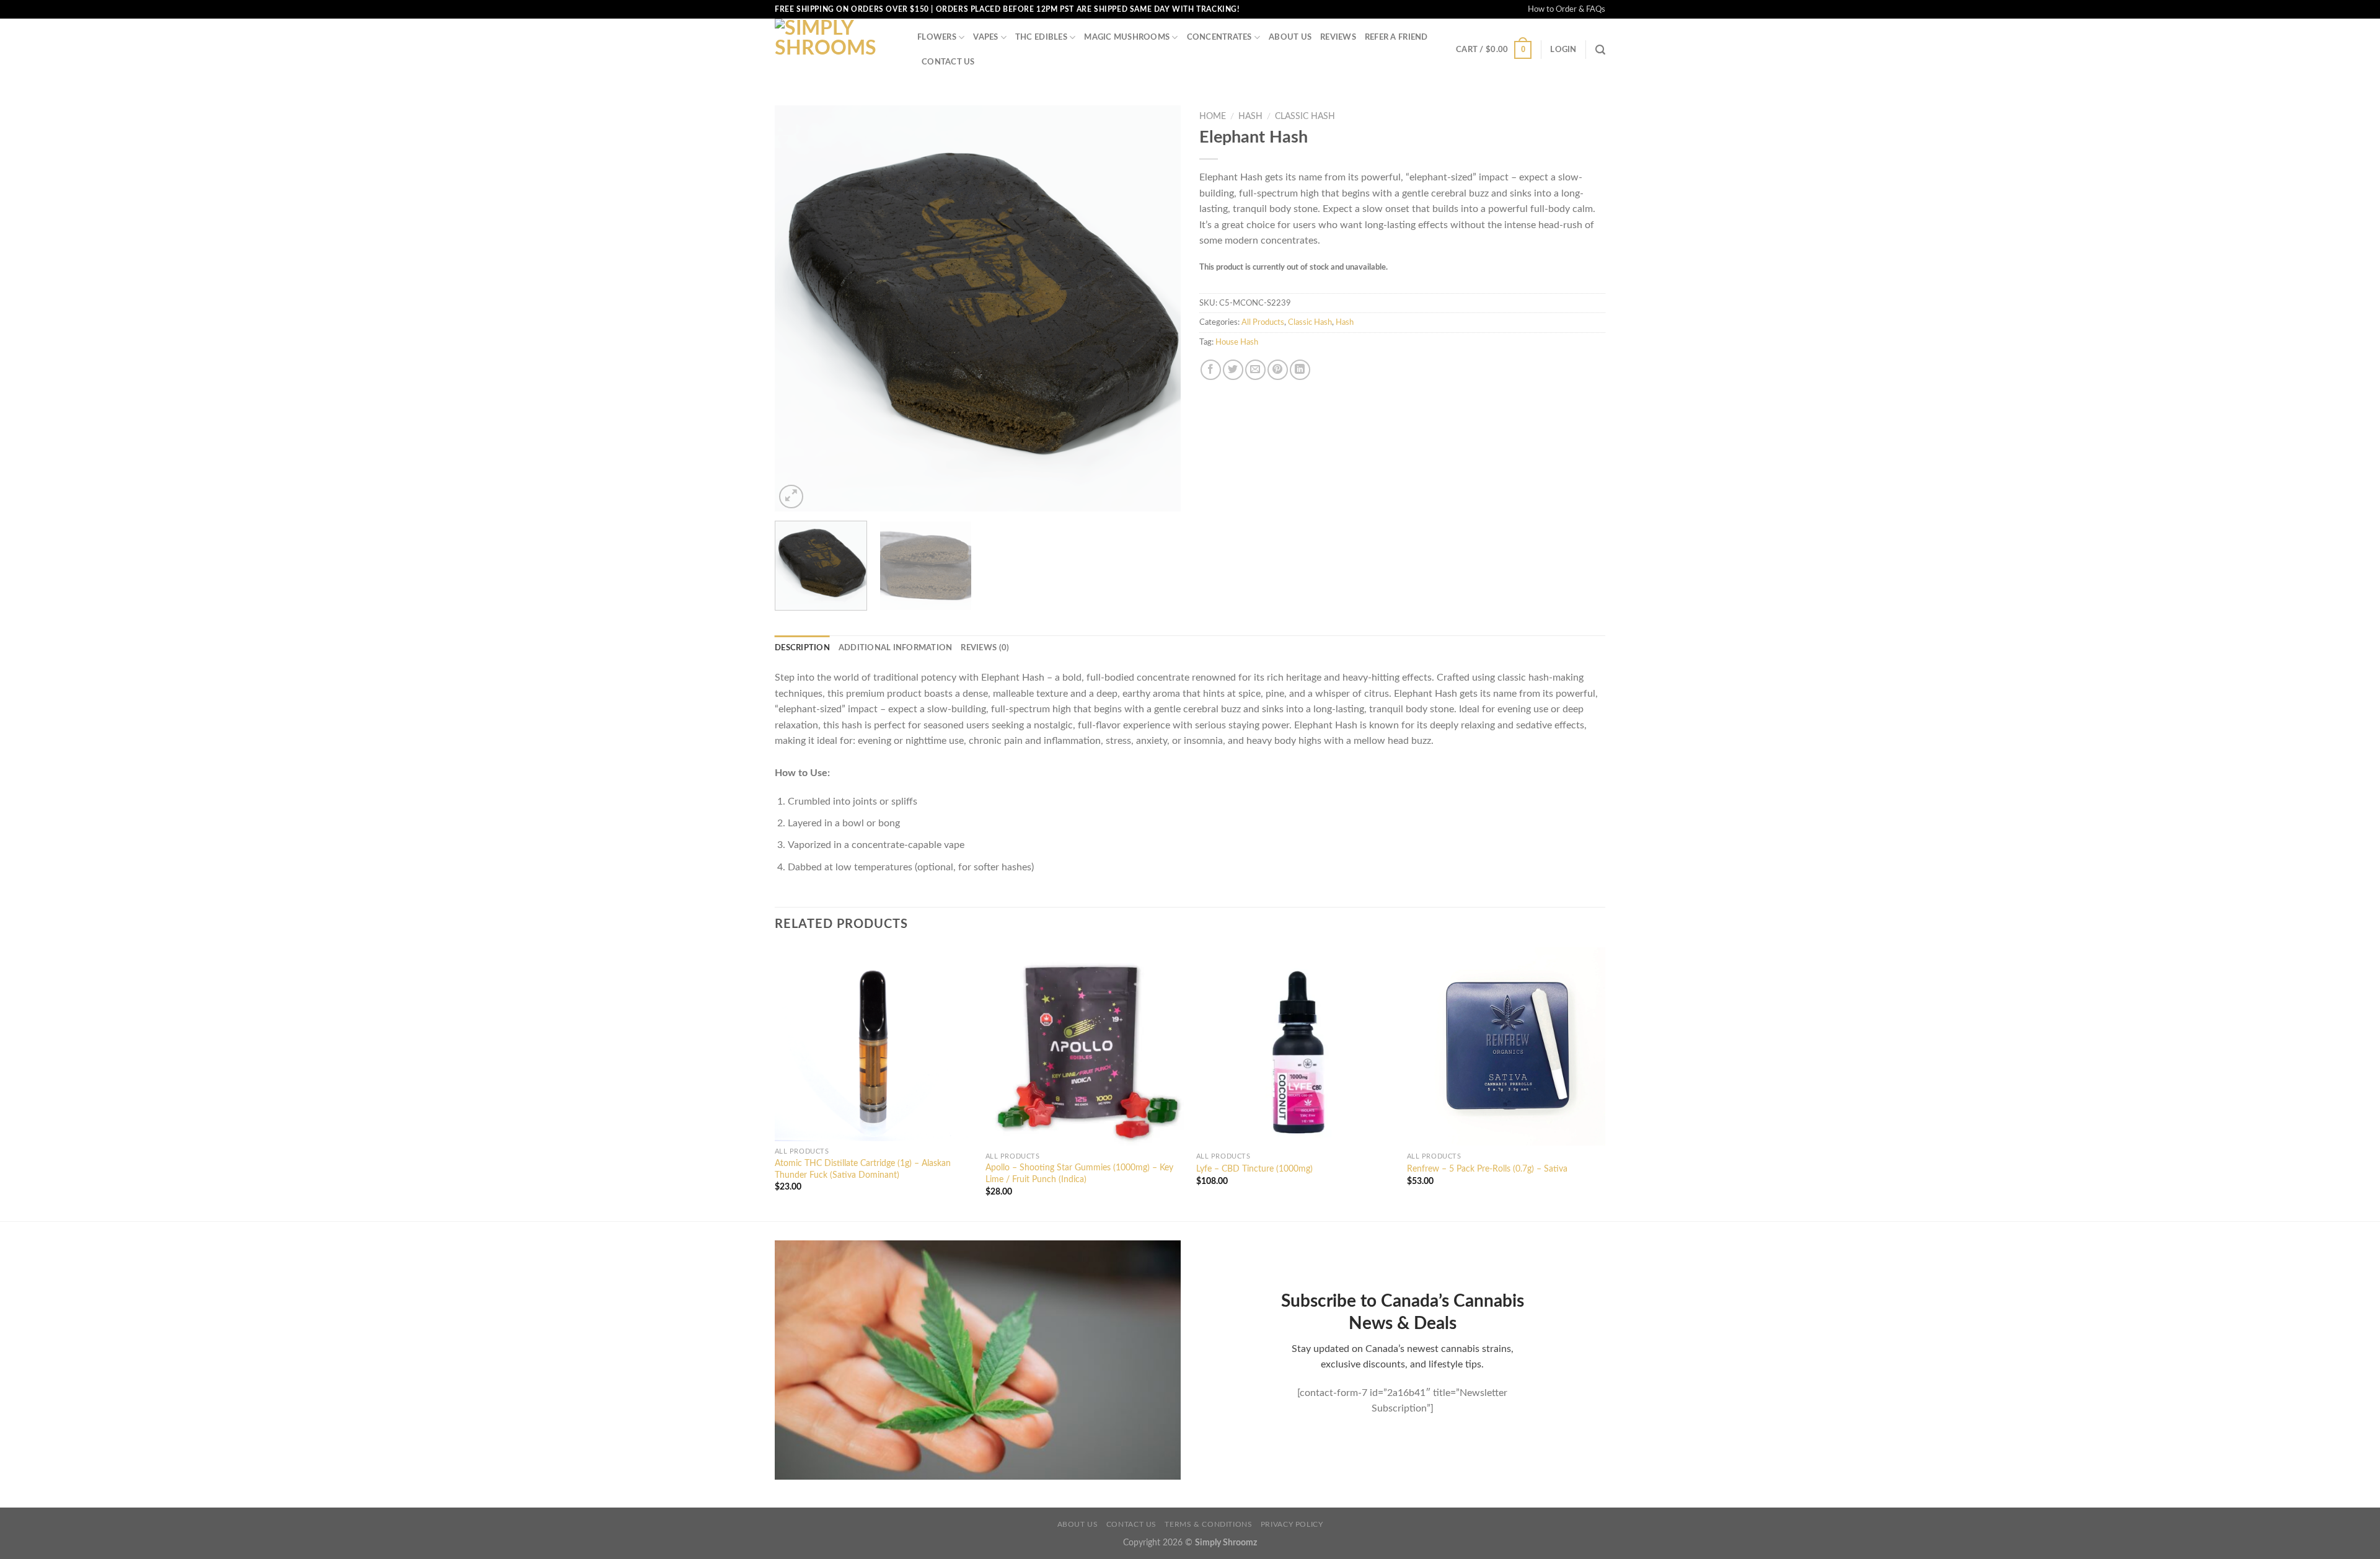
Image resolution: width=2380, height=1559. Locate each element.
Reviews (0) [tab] (985, 648)
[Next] (1157, 308)
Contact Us (948, 62)
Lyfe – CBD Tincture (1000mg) (1254, 1169)
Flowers (937, 37)
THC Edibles (1041, 37)
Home (1213, 117)
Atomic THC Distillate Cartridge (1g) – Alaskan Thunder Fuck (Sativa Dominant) (863, 1169)
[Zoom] (791, 497)
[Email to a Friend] (1255, 370)
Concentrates (1219, 37)
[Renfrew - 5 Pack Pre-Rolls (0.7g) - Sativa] (1506, 1046)
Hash (1250, 117)
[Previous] (798, 308)
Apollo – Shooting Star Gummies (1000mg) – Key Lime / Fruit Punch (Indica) (1079, 1173)
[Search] (1600, 50)
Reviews (1338, 37)
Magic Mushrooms (1127, 37)
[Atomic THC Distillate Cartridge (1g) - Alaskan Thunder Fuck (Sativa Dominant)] (874, 1044)
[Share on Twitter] (1233, 370)
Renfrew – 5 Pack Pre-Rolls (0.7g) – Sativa (1487, 1169)
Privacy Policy (1292, 1524)
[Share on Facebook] (1211, 370)
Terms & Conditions (1208, 1524)
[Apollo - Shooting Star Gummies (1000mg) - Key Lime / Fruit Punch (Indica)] (1085, 1046)
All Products (1263, 322)
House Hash (1237, 342)
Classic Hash (1305, 117)
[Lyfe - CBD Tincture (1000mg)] (1295, 1046)
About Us (1290, 37)
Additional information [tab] (896, 648)
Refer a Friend (1396, 37)
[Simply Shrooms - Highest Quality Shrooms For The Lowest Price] (837, 50)
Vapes (985, 37)
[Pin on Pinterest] (1278, 370)
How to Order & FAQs (1567, 9)
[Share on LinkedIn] (1300, 370)
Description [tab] (802, 648)
